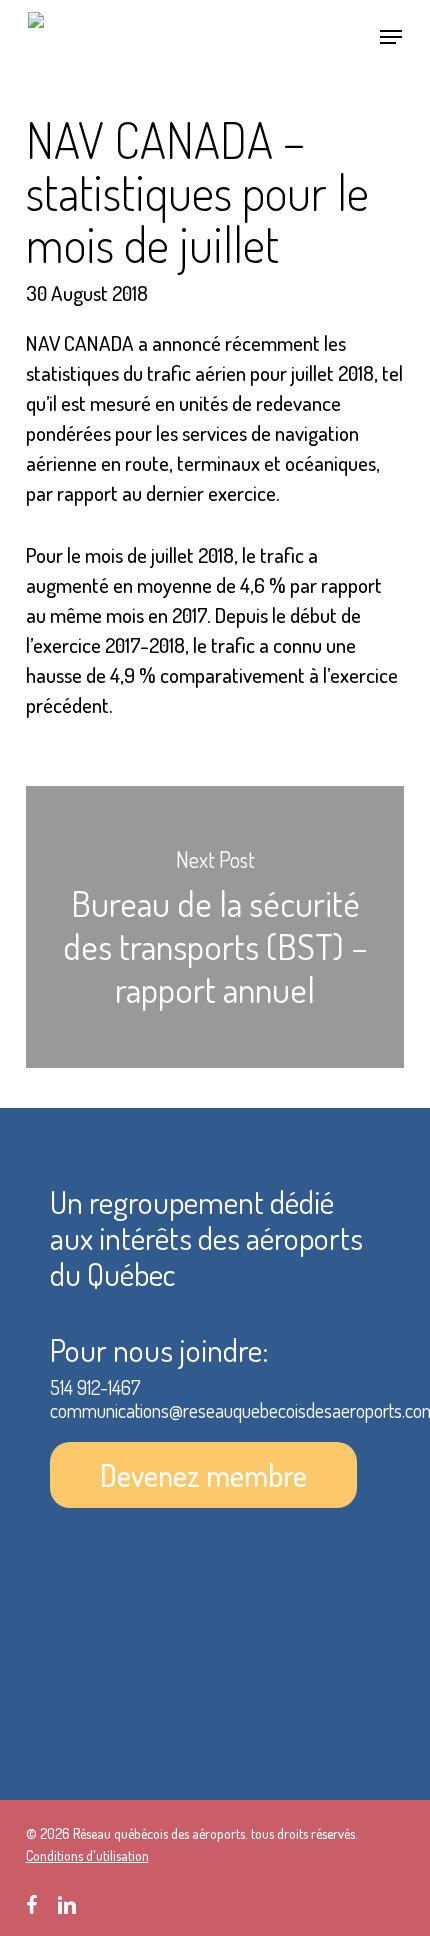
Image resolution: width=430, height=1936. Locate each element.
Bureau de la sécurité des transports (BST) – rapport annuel (215, 927)
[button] (391, 37)
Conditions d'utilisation (87, 1855)
